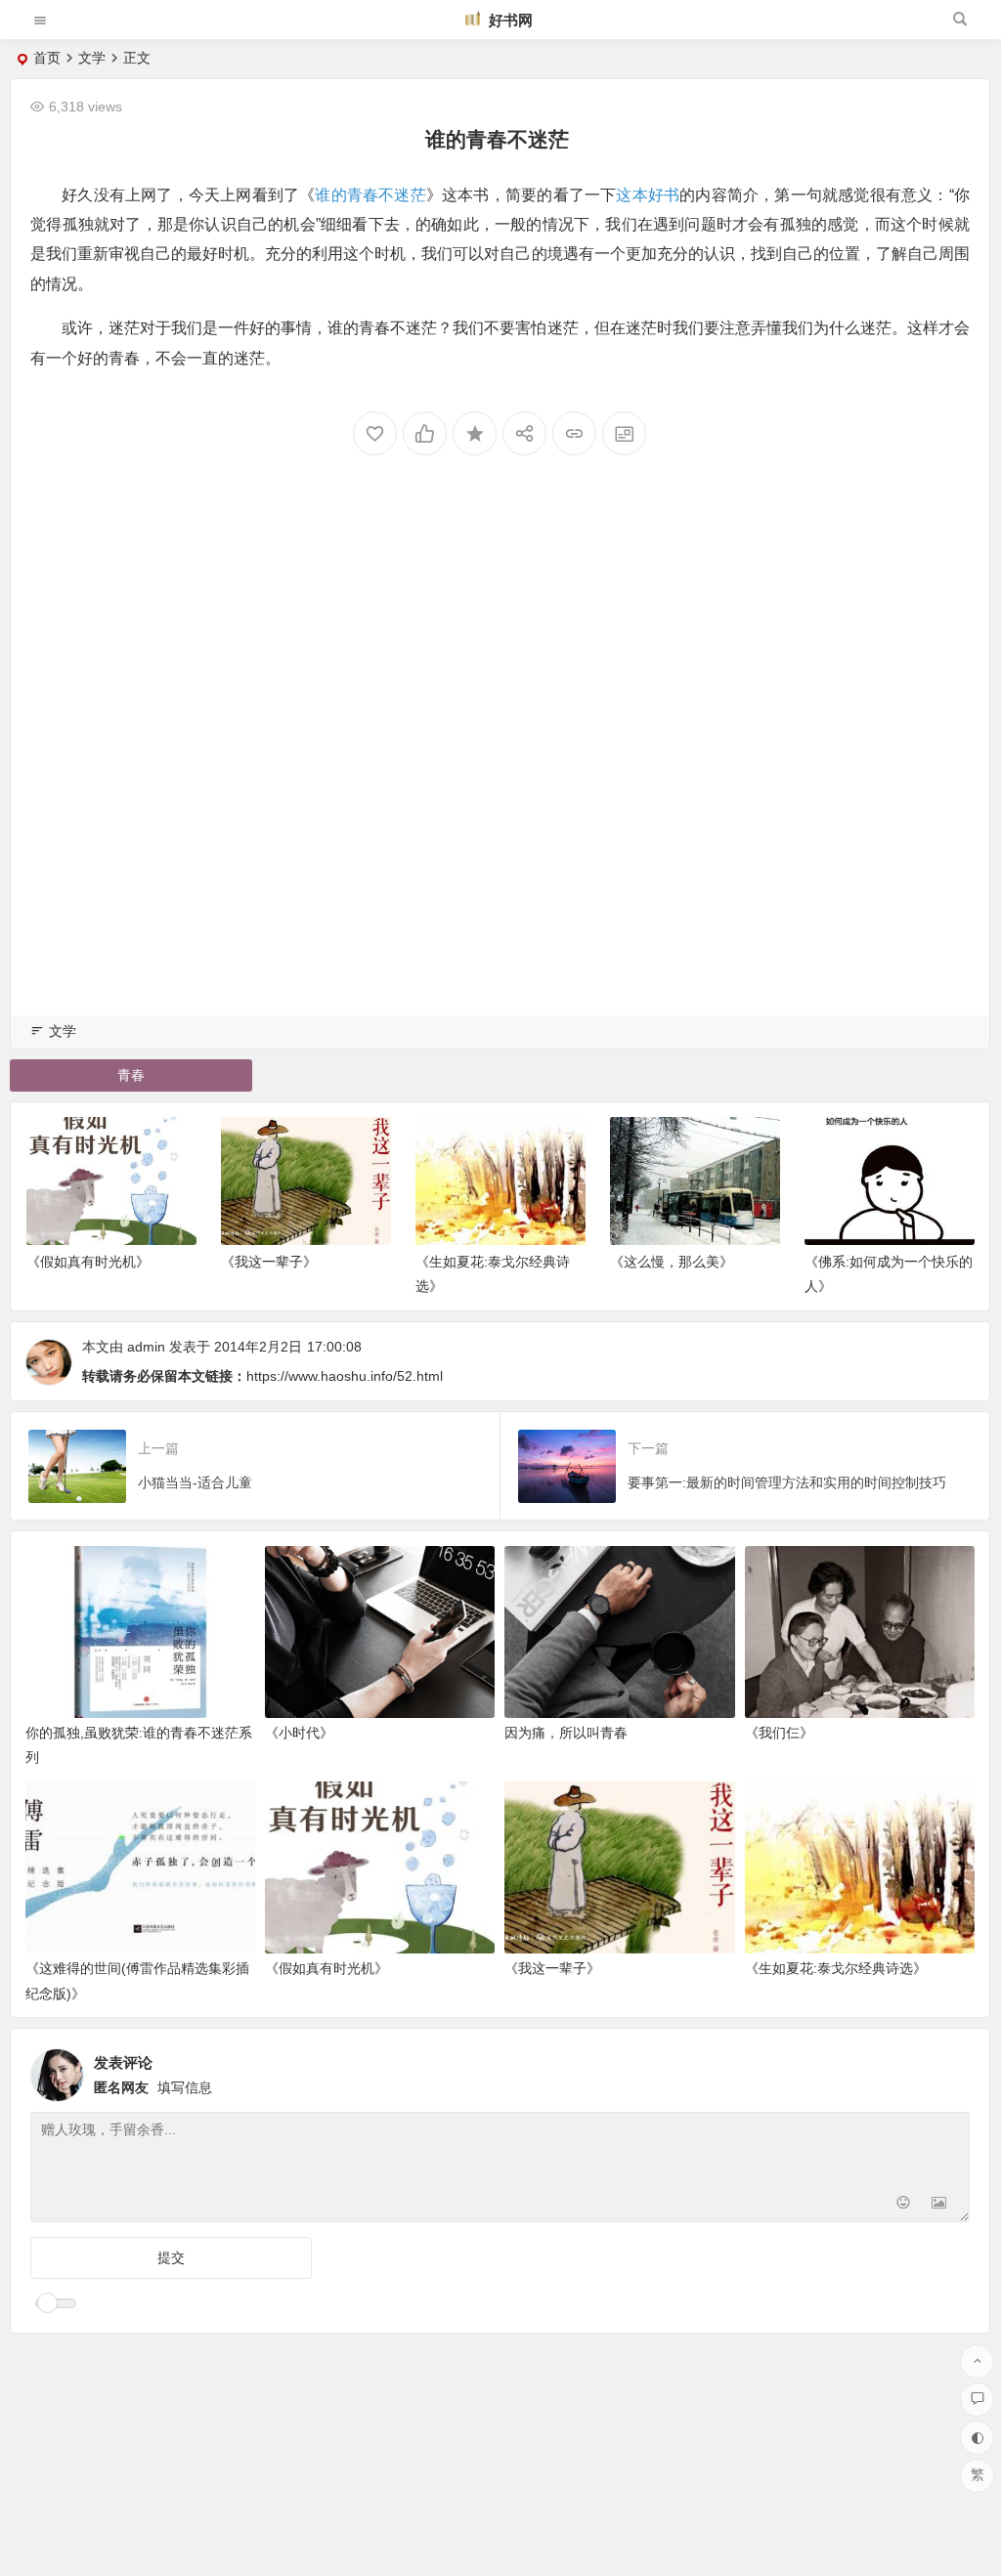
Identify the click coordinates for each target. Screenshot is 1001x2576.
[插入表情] (904, 2205)
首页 (47, 58)
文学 (92, 58)
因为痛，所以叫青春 (566, 1733)
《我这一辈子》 (269, 1262)
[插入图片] (939, 2205)
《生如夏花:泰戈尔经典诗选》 (836, 1968)
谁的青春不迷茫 (370, 195)
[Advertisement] (500, 759)
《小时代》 (299, 1733)
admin (146, 1347)
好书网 (509, 20)
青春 (131, 1075)
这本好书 (648, 195)
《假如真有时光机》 (88, 1262)
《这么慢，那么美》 (672, 1262)
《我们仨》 (779, 1733)
